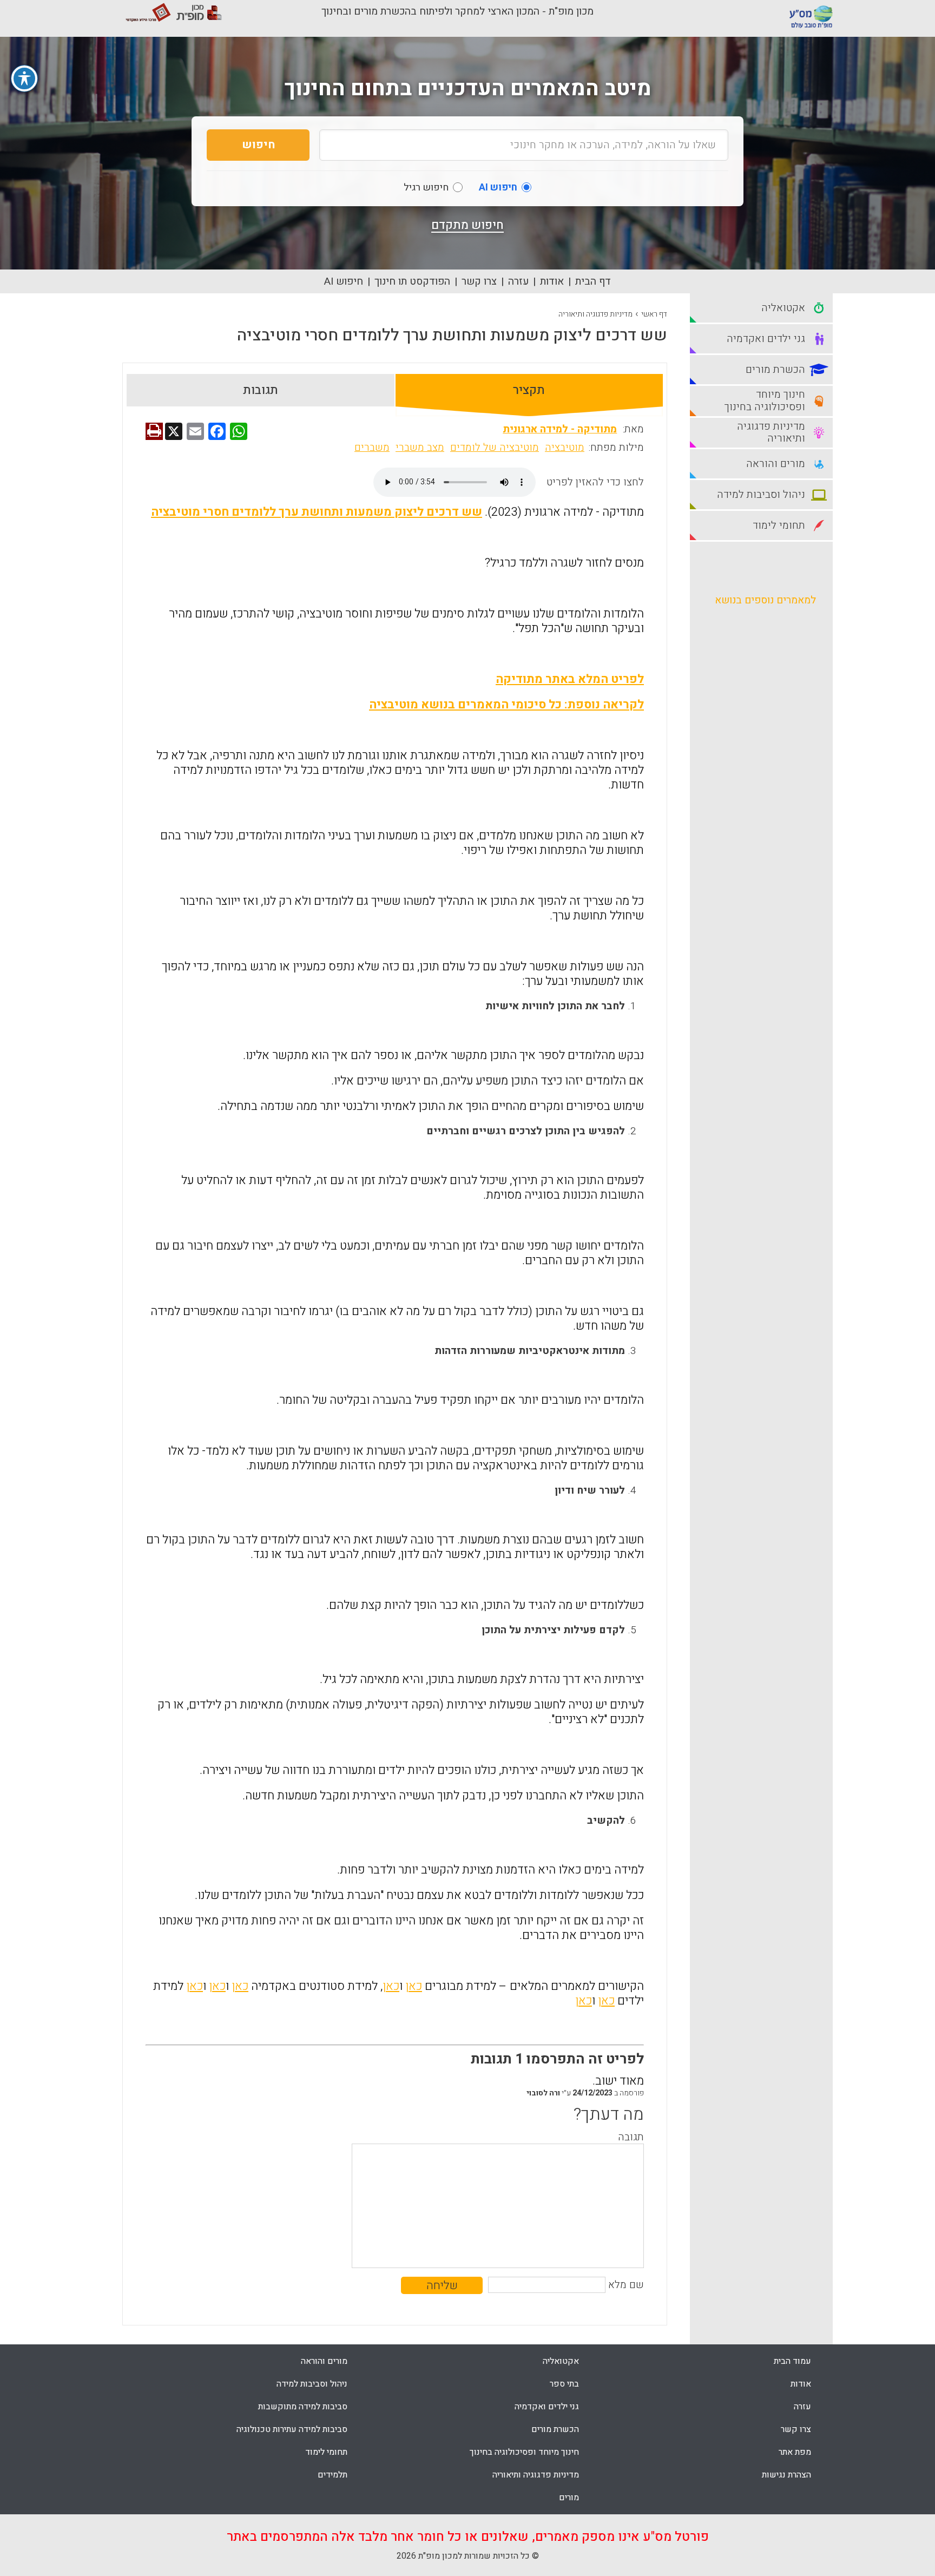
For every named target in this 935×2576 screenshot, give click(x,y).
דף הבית (593, 281)
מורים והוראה (324, 2361)
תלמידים (332, 2475)
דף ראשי (654, 314)
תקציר (529, 390)
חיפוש (258, 145)
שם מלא (626, 2285)
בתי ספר (564, 2384)
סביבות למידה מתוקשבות (303, 2407)
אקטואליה (561, 2361)
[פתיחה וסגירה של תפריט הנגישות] (24, 78)
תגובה (631, 2137)
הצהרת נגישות (786, 2475)
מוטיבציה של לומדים (495, 448)
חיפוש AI (344, 281)
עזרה (518, 281)
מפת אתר (795, 2452)
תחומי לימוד (326, 2452)
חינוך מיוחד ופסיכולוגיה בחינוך (524, 2452)
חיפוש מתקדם (467, 225)
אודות (552, 281)
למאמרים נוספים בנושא (765, 600)
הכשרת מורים (555, 2429)
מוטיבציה (565, 448)
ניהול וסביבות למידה (312, 2384)
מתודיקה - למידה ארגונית (560, 429)
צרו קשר (479, 281)
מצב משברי (420, 448)
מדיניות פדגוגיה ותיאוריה (595, 314)
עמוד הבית (792, 2361)
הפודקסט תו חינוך (412, 281)
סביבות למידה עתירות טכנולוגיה (292, 2429)
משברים (372, 448)
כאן (414, 1986)
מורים (569, 2498)
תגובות (261, 390)
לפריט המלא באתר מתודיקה (570, 679)
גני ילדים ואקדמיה (547, 2407)
